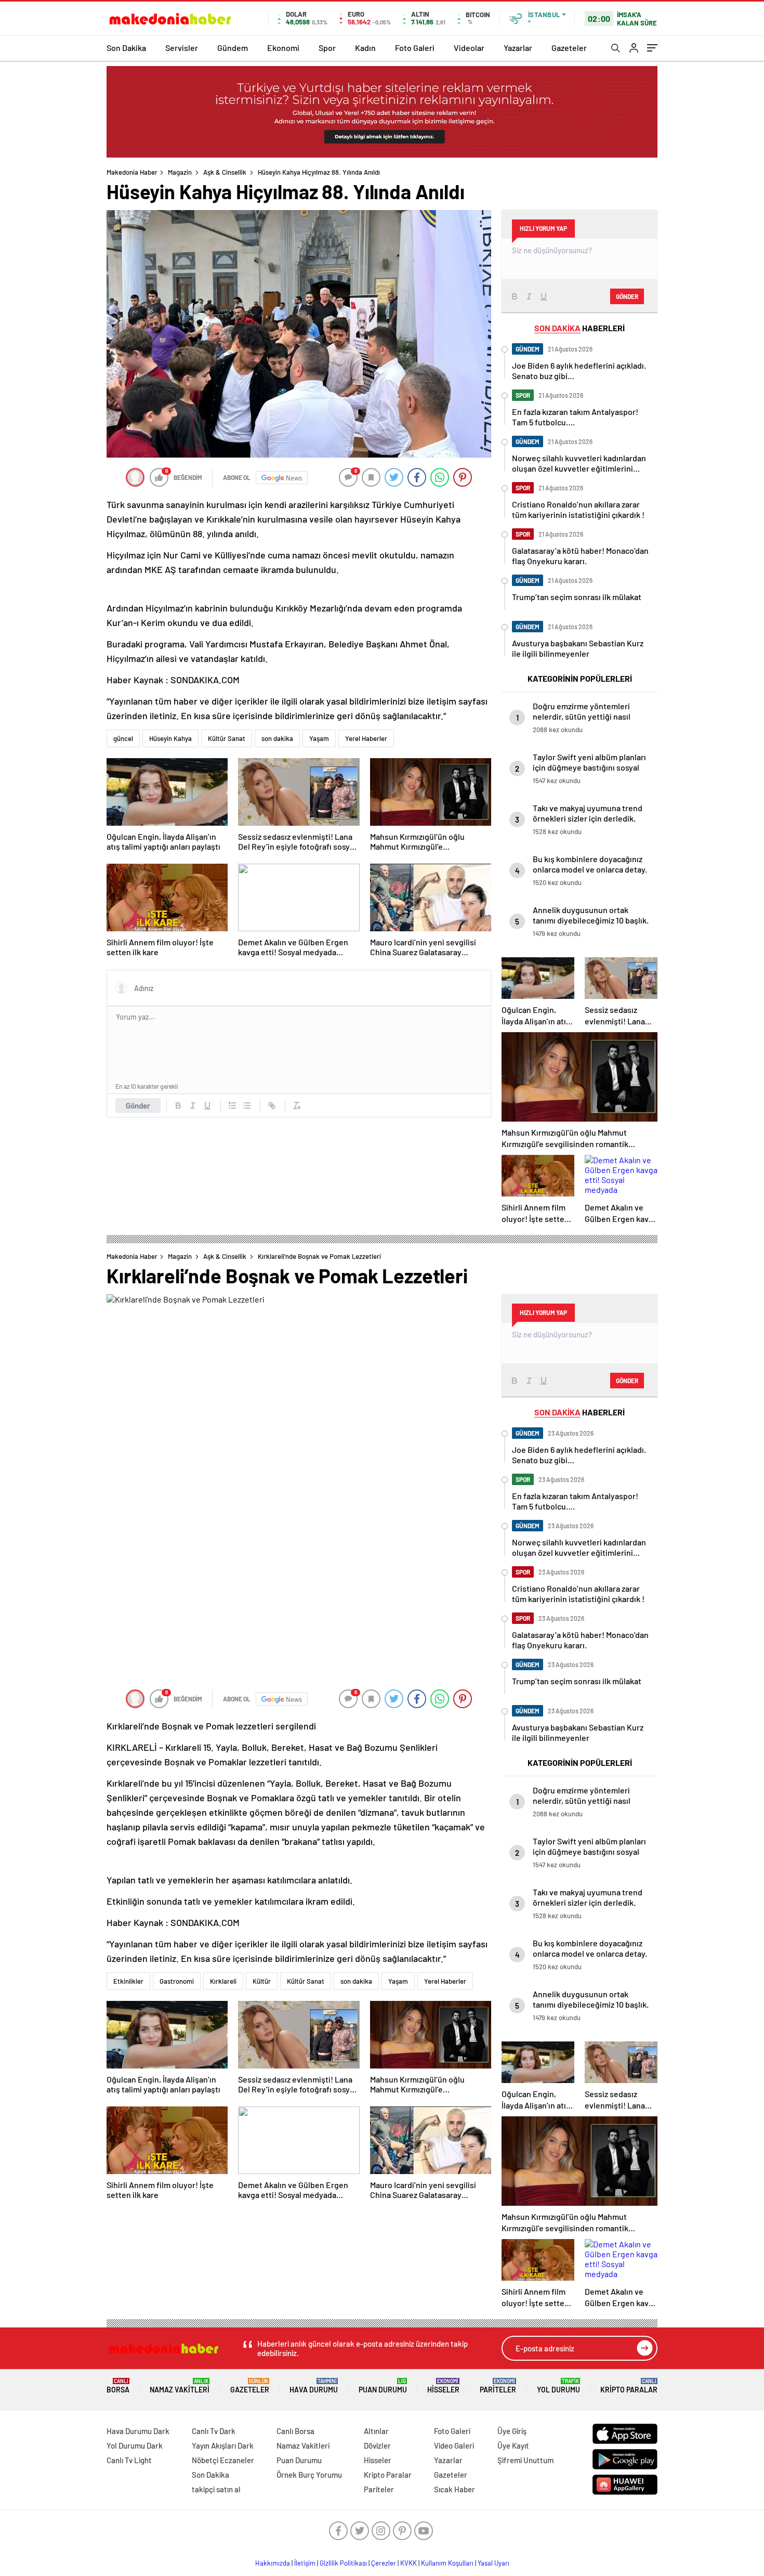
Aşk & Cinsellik (225, 172)
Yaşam (319, 738)
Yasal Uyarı (493, 2563)
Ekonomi (283, 48)
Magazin (180, 172)
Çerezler (384, 2563)
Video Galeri (454, 2445)
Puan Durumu (383, 2386)
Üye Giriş (512, 2431)
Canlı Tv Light (129, 2460)
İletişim (305, 2563)
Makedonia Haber (132, 172)
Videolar (469, 48)
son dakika (277, 738)
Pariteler (498, 2386)
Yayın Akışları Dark (223, 2445)
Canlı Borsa (295, 2431)
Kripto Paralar (629, 2386)
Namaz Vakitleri (180, 2386)
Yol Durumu (558, 2386)
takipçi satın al (216, 2489)
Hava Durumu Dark (138, 2431)
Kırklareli (223, 1981)
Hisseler (443, 2386)
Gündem (233, 48)
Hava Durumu (314, 2386)
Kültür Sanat (227, 738)
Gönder (138, 1105)
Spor (327, 48)
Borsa (118, 2386)
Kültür (262, 1981)
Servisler (182, 48)
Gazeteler (569, 48)
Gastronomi (177, 1981)
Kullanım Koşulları (447, 2563)
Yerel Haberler (366, 738)
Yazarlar (518, 48)
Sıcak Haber (455, 2489)
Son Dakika (126, 48)
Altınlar (376, 2431)
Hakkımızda (273, 2563)
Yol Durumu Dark (135, 2445)
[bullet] (247, 1105)
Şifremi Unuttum (525, 2460)
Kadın (365, 48)
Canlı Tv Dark (214, 2431)
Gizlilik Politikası (343, 2563)
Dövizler (377, 2445)
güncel (123, 738)
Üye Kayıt (513, 2445)
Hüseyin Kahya (170, 738)
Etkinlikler (128, 1981)
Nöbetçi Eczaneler (223, 2460)
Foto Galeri (415, 48)
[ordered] (232, 1105)
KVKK (409, 2563)
